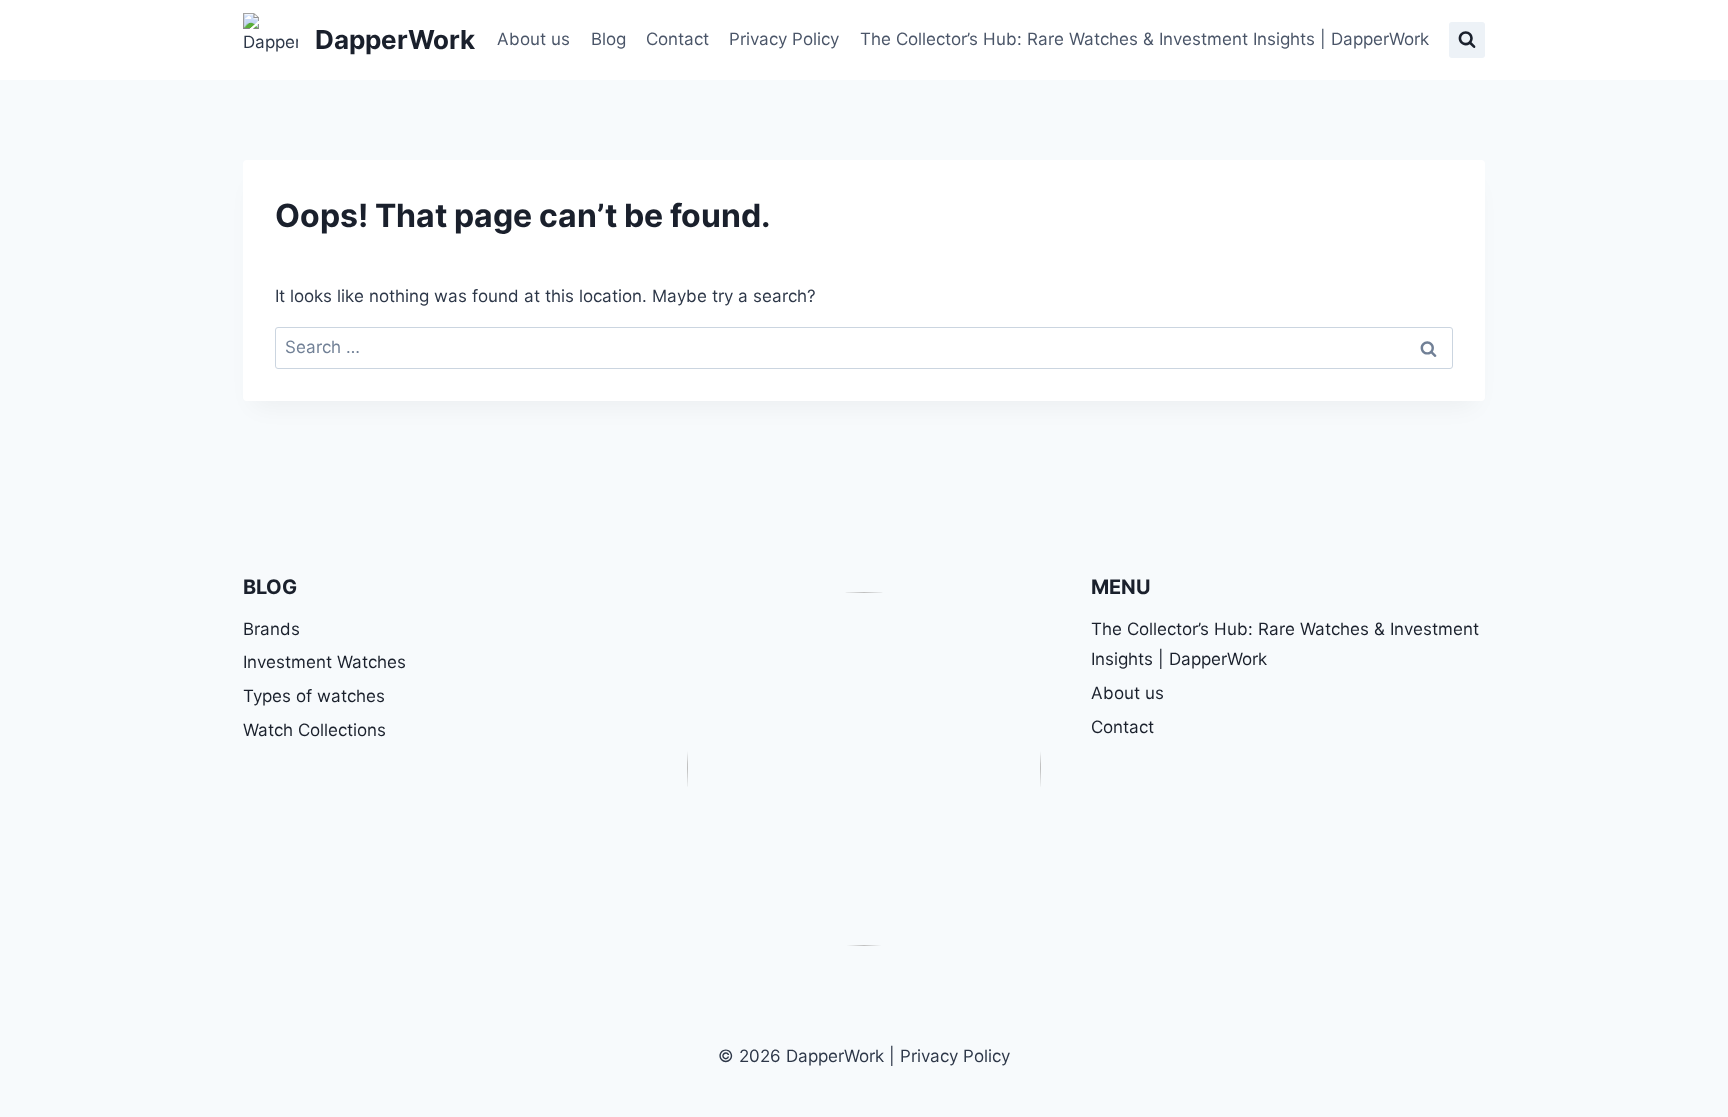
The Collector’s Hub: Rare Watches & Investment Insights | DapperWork (1144, 39)
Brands (271, 629)
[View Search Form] (1467, 40)
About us (533, 39)
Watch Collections (314, 730)
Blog (608, 39)
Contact (677, 39)
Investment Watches (324, 662)
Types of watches (314, 696)
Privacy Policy (784, 39)
